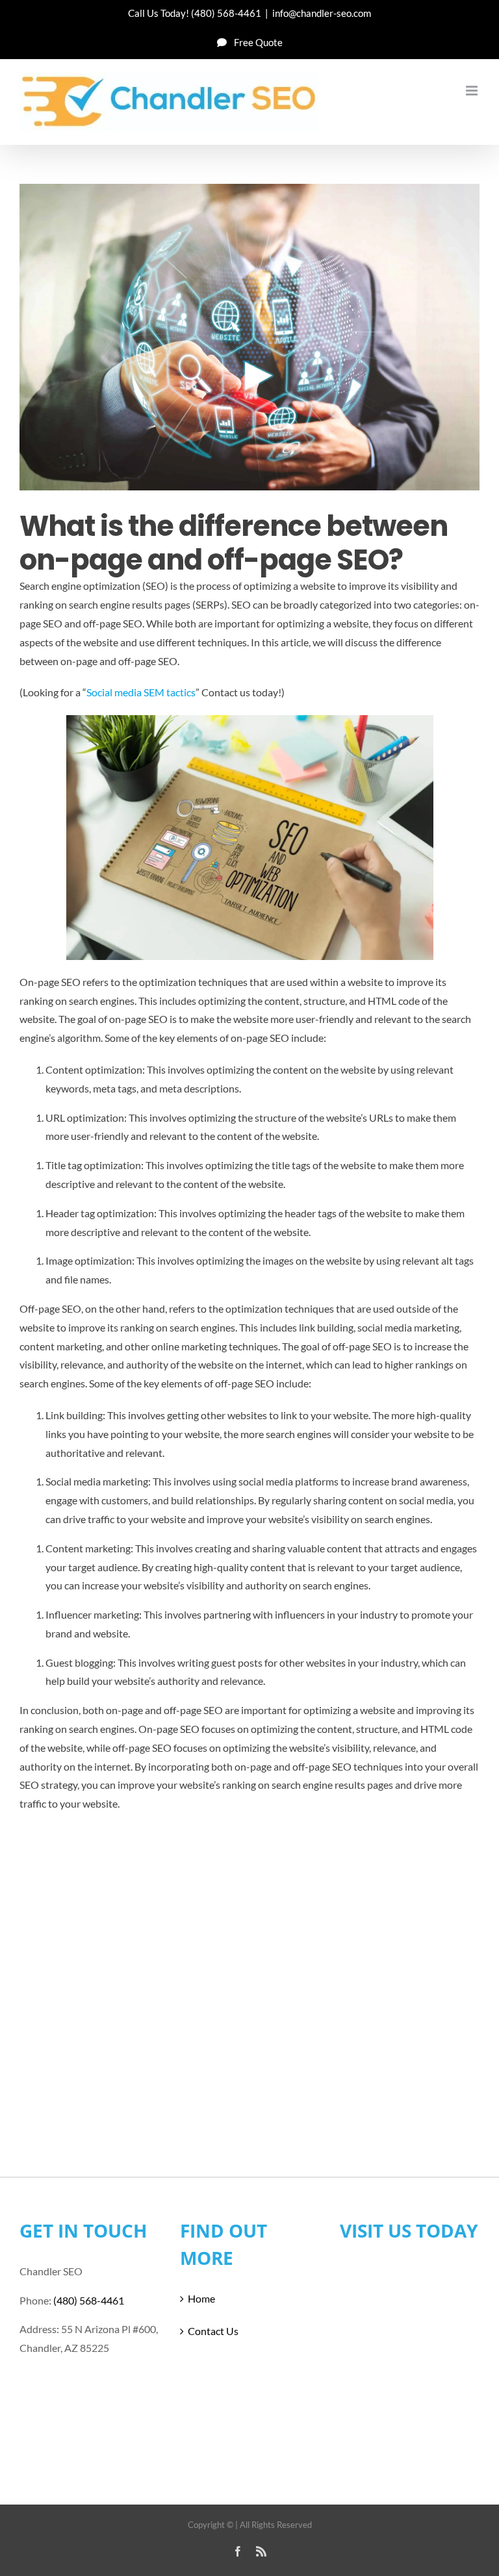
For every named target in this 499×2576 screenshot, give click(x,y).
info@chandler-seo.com (322, 13)
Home (201, 2298)
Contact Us (213, 2331)
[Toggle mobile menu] (473, 91)
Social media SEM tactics (141, 692)
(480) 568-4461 (226, 13)
